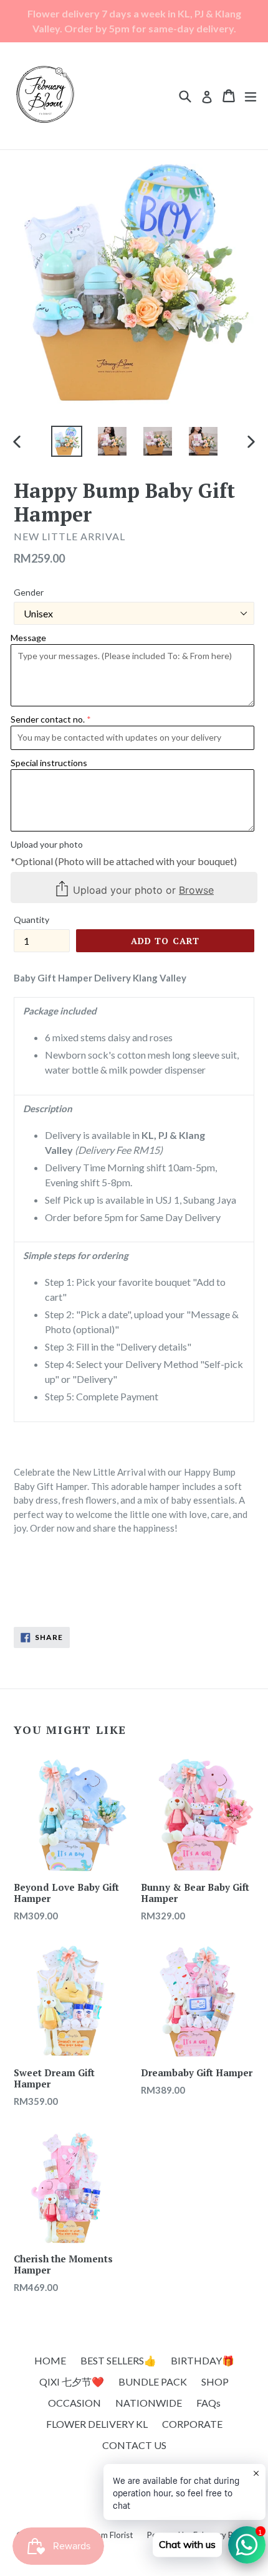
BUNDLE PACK (153, 2382)
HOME (50, 2360)
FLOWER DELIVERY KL (97, 2424)
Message (28, 638)
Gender (29, 592)
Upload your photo (47, 844)
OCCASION (74, 2403)
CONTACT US (134, 2445)
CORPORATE (192, 2424)
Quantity (31, 920)
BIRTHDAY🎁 (203, 2360)
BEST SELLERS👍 (118, 2360)
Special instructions (49, 763)
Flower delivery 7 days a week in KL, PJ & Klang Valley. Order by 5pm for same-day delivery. (134, 21)
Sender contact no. (48, 719)
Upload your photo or (142, 890)
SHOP (215, 2382)
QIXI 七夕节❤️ (72, 2382)
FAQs (208, 2403)
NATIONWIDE (149, 2403)
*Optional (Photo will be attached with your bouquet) (124, 861)
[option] (66, 441)
